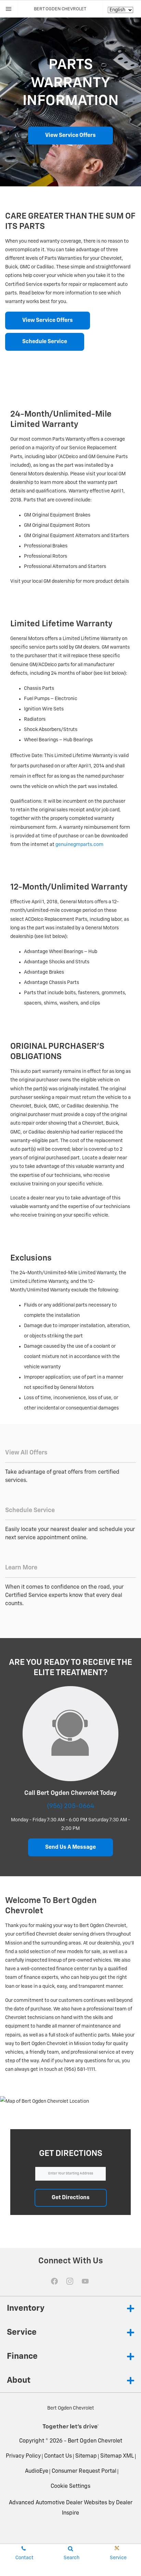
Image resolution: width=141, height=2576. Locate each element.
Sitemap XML (117, 2456)
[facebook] (54, 2281)
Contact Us (58, 2456)
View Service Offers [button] (70, 136)
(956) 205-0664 (70, 1806)
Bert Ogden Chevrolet (95, 2441)
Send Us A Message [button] (70, 1847)
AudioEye (37, 2471)
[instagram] (70, 2281)
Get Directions (71, 2198)
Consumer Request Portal (84, 2471)
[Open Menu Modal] (9, 9)
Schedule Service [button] (45, 342)
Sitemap (86, 2456)
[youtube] (85, 2281)
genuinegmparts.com (79, 845)
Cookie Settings (70, 2486)
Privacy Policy (23, 2456)
